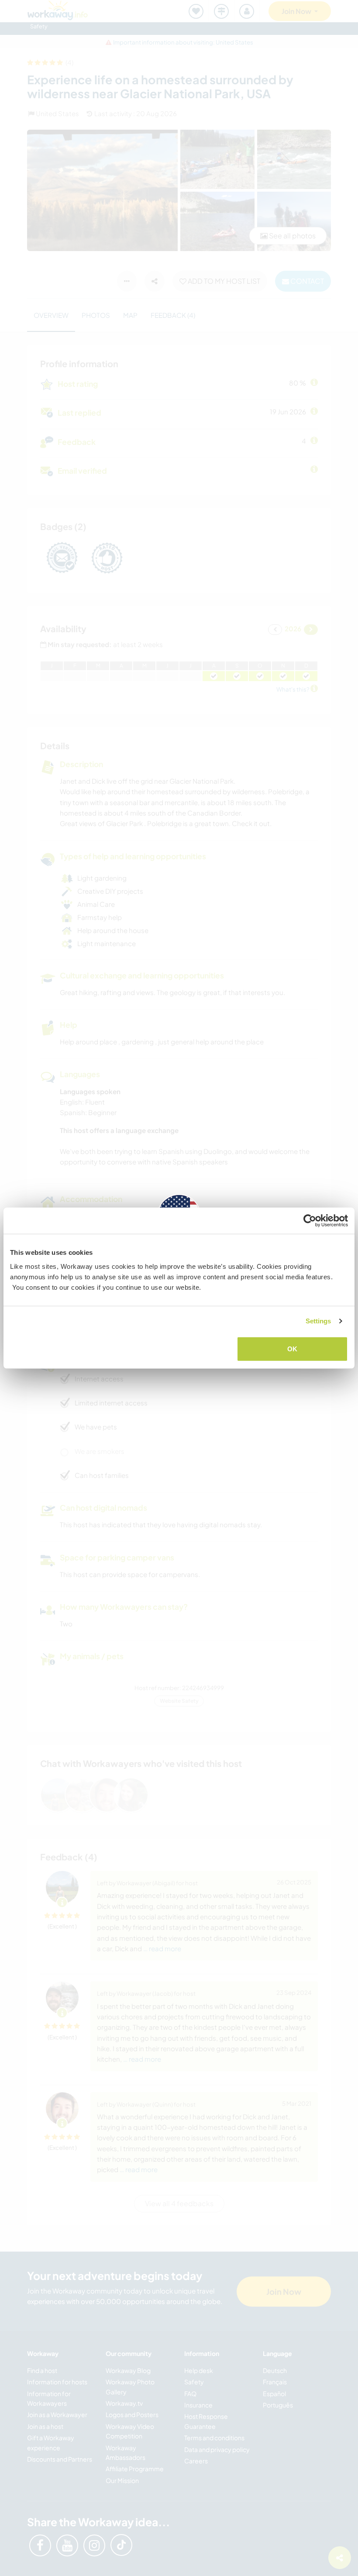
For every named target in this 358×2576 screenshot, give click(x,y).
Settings (318, 1321)
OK (292, 1348)
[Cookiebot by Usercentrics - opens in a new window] (310, 1221)
